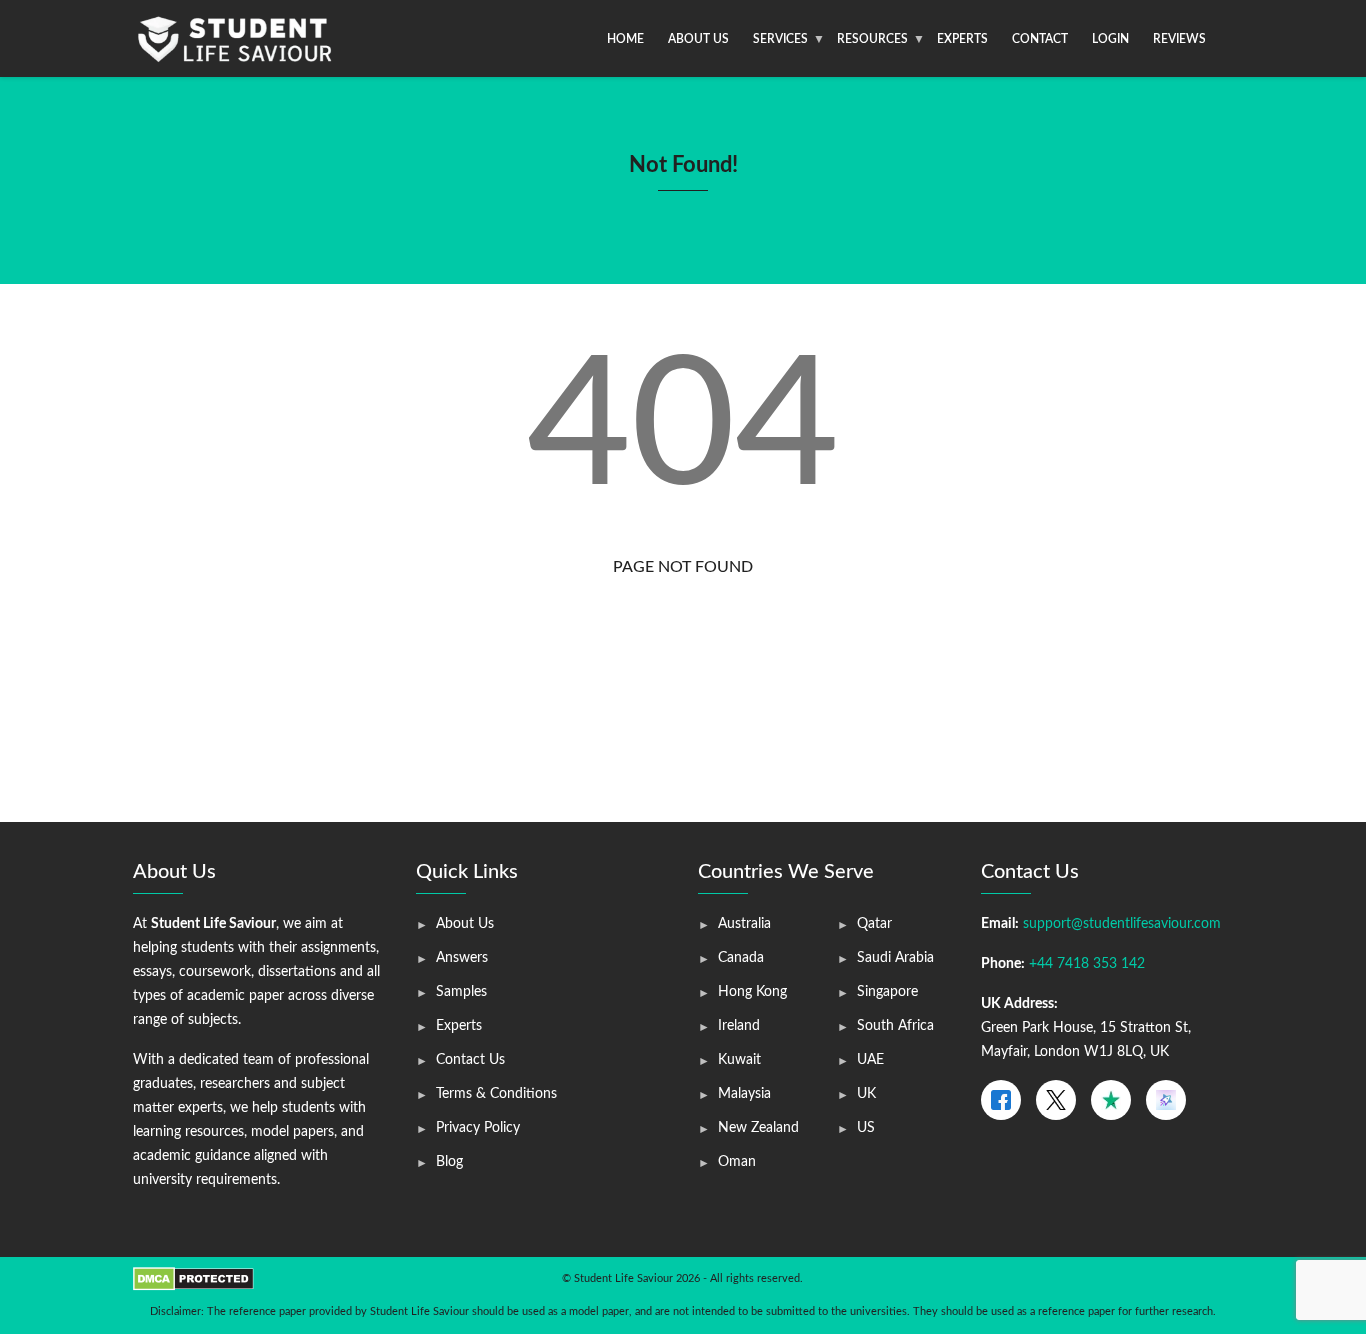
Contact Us (470, 1060)
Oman (737, 1162)
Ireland (739, 1026)
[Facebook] (1001, 1100)
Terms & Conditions (496, 1094)
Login (1110, 39)
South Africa (895, 1026)
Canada (741, 958)
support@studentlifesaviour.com (1122, 924)
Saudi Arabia (895, 958)
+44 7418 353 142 (1087, 964)
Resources (872, 39)
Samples (461, 992)
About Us (698, 39)
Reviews (1179, 39)
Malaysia (744, 1094)
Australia (744, 924)
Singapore (887, 992)
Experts (962, 39)
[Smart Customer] (1166, 1100)
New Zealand (758, 1128)
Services (780, 39)
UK (866, 1094)
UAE (870, 1060)
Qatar (874, 924)
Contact (1040, 39)
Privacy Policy (478, 1128)
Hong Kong (752, 992)
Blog (449, 1162)
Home (625, 39)
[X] (1056, 1100)
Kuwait (739, 1060)
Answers (462, 958)
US (866, 1128)
